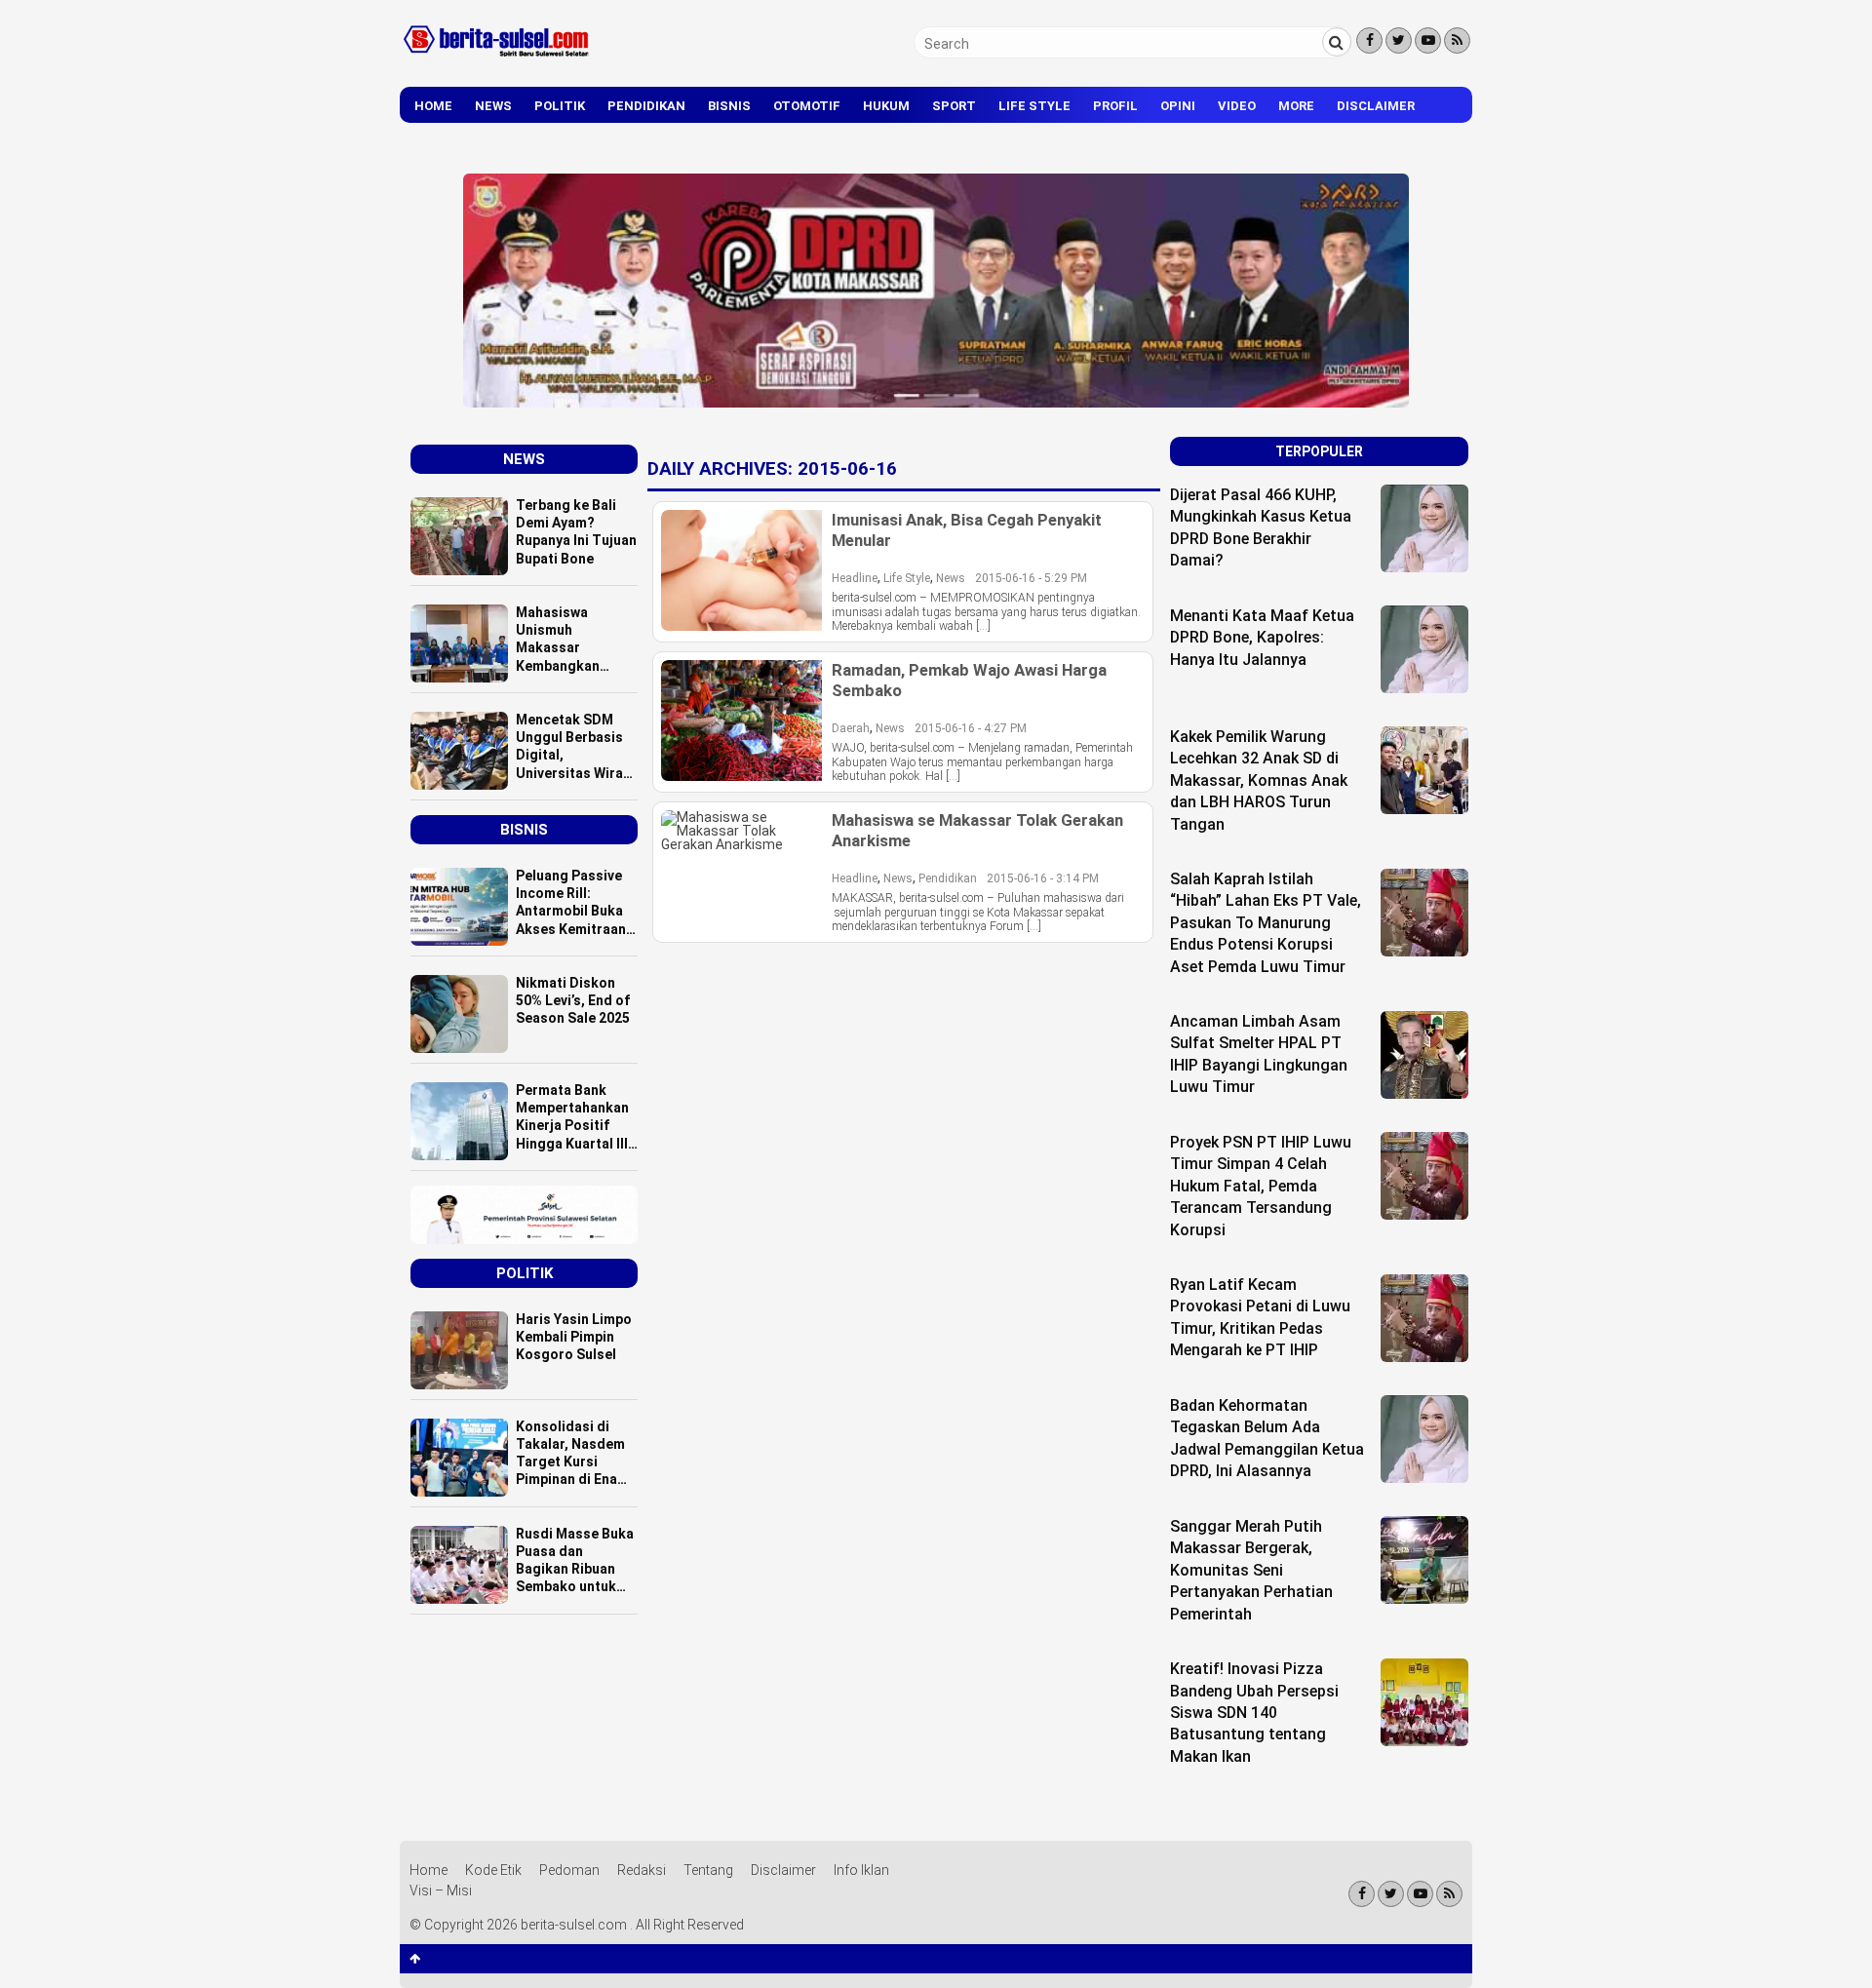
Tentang (708, 1870)
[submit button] (1337, 42)
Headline (855, 578)
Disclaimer (1376, 106)
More (1296, 106)
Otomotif (807, 106)
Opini (1178, 106)
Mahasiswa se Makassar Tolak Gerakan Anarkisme (977, 830)
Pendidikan (646, 106)
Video (1237, 106)
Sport (954, 106)
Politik (560, 106)
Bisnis (729, 106)
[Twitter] (1399, 40)
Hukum (886, 106)
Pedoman (569, 1870)
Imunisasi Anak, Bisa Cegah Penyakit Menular (967, 529)
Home (433, 106)
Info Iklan (861, 1870)
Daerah (851, 728)
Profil (1115, 106)
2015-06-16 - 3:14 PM (1043, 878)
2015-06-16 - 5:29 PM (1031, 578)
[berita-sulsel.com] (497, 60)
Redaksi (642, 1870)
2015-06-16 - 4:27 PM (971, 728)
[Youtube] (1428, 40)
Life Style (1034, 106)
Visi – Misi (441, 1891)
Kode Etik (493, 1870)
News (493, 106)
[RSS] (1457, 40)
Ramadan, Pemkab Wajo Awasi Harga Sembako (969, 680)
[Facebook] (1369, 40)
